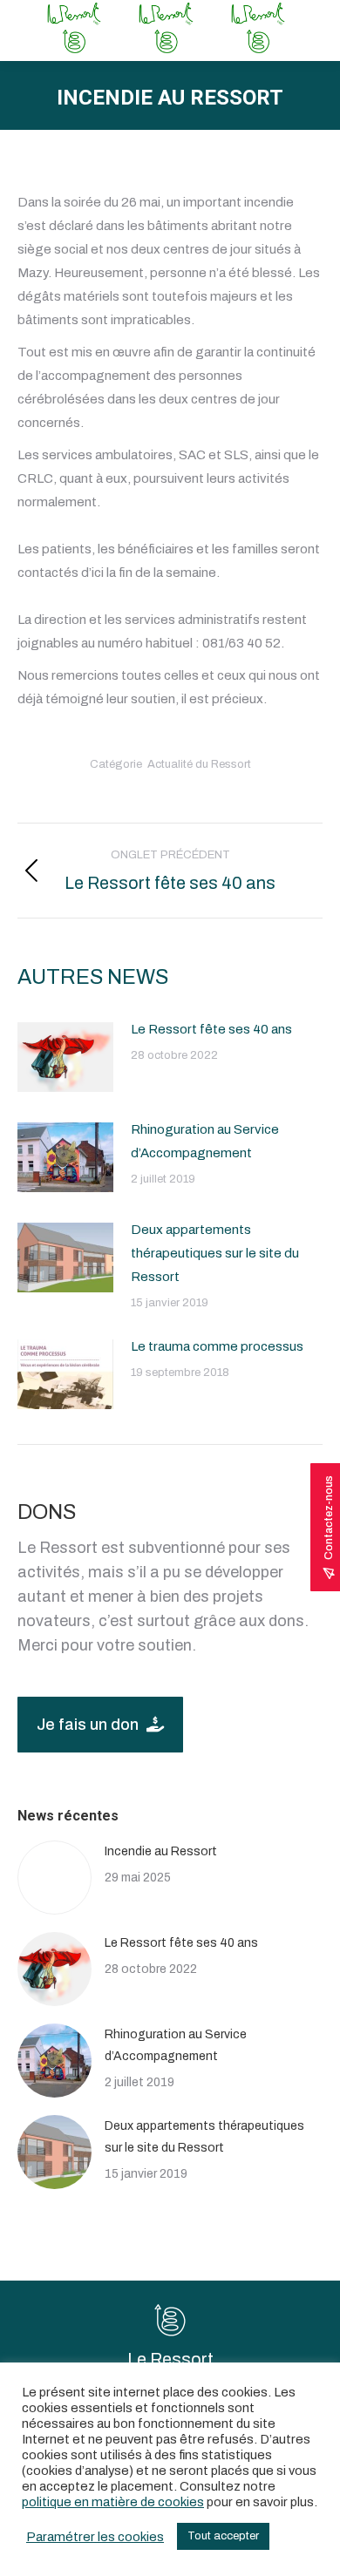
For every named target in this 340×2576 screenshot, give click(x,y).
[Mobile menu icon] (312, 31)
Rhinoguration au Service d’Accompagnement (205, 1141)
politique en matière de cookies (113, 2502)
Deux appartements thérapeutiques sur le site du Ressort (215, 1253)
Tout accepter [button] (223, 2536)
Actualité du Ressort (199, 764)
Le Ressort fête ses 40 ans (211, 1029)
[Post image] (65, 1057)
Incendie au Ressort (161, 1851)
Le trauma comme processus (217, 1346)
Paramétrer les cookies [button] (95, 2537)
